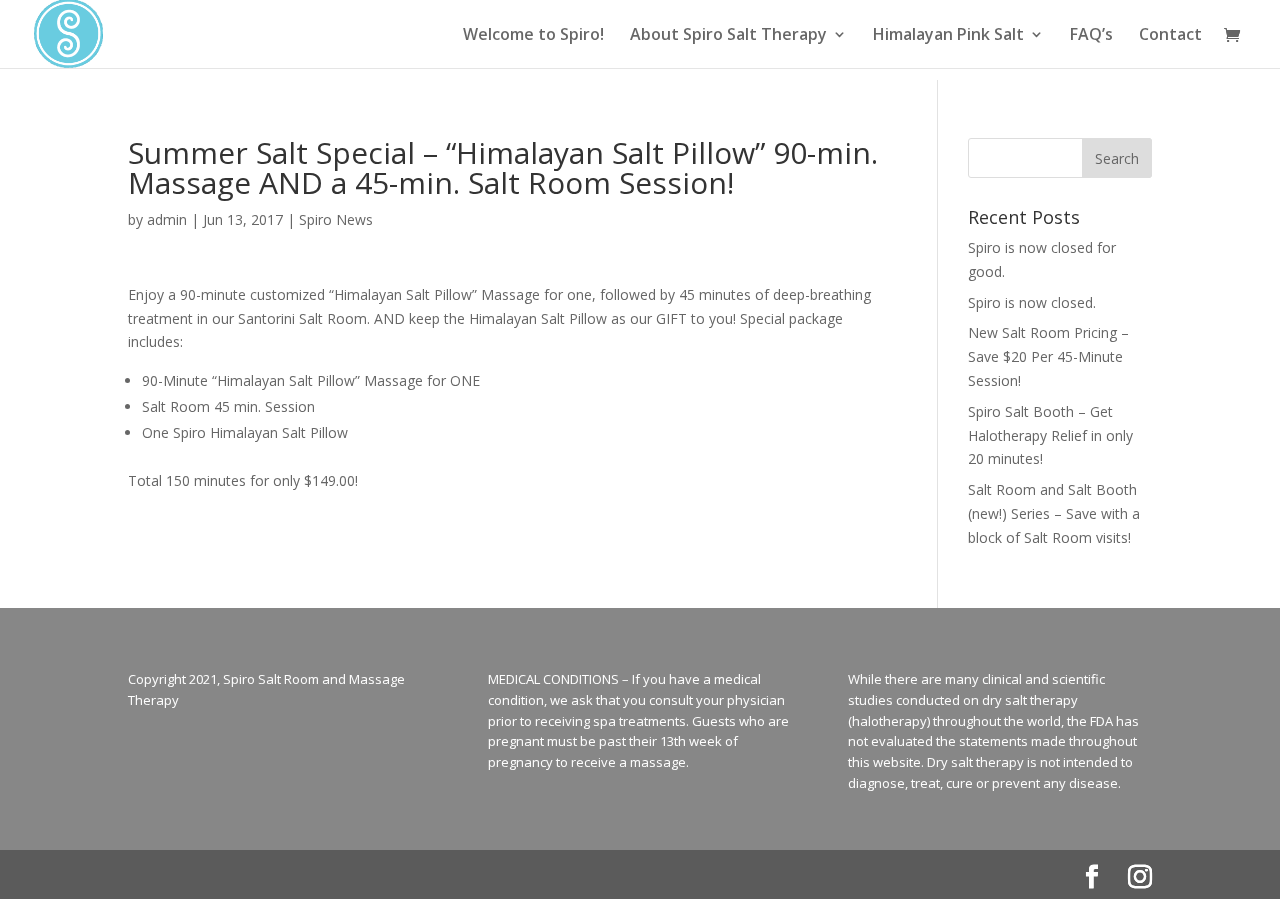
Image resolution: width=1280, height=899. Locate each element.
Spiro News (336, 219)
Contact (1170, 36)
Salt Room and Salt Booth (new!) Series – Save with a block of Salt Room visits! (1054, 513)
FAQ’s (1091, 36)
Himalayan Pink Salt (948, 36)
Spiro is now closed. (1032, 302)
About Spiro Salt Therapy (728, 36)
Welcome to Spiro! (533, 36)
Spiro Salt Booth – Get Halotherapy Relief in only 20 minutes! (1050, 435)
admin (167, 219)
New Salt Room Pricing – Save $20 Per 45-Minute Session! (1048, 356)
